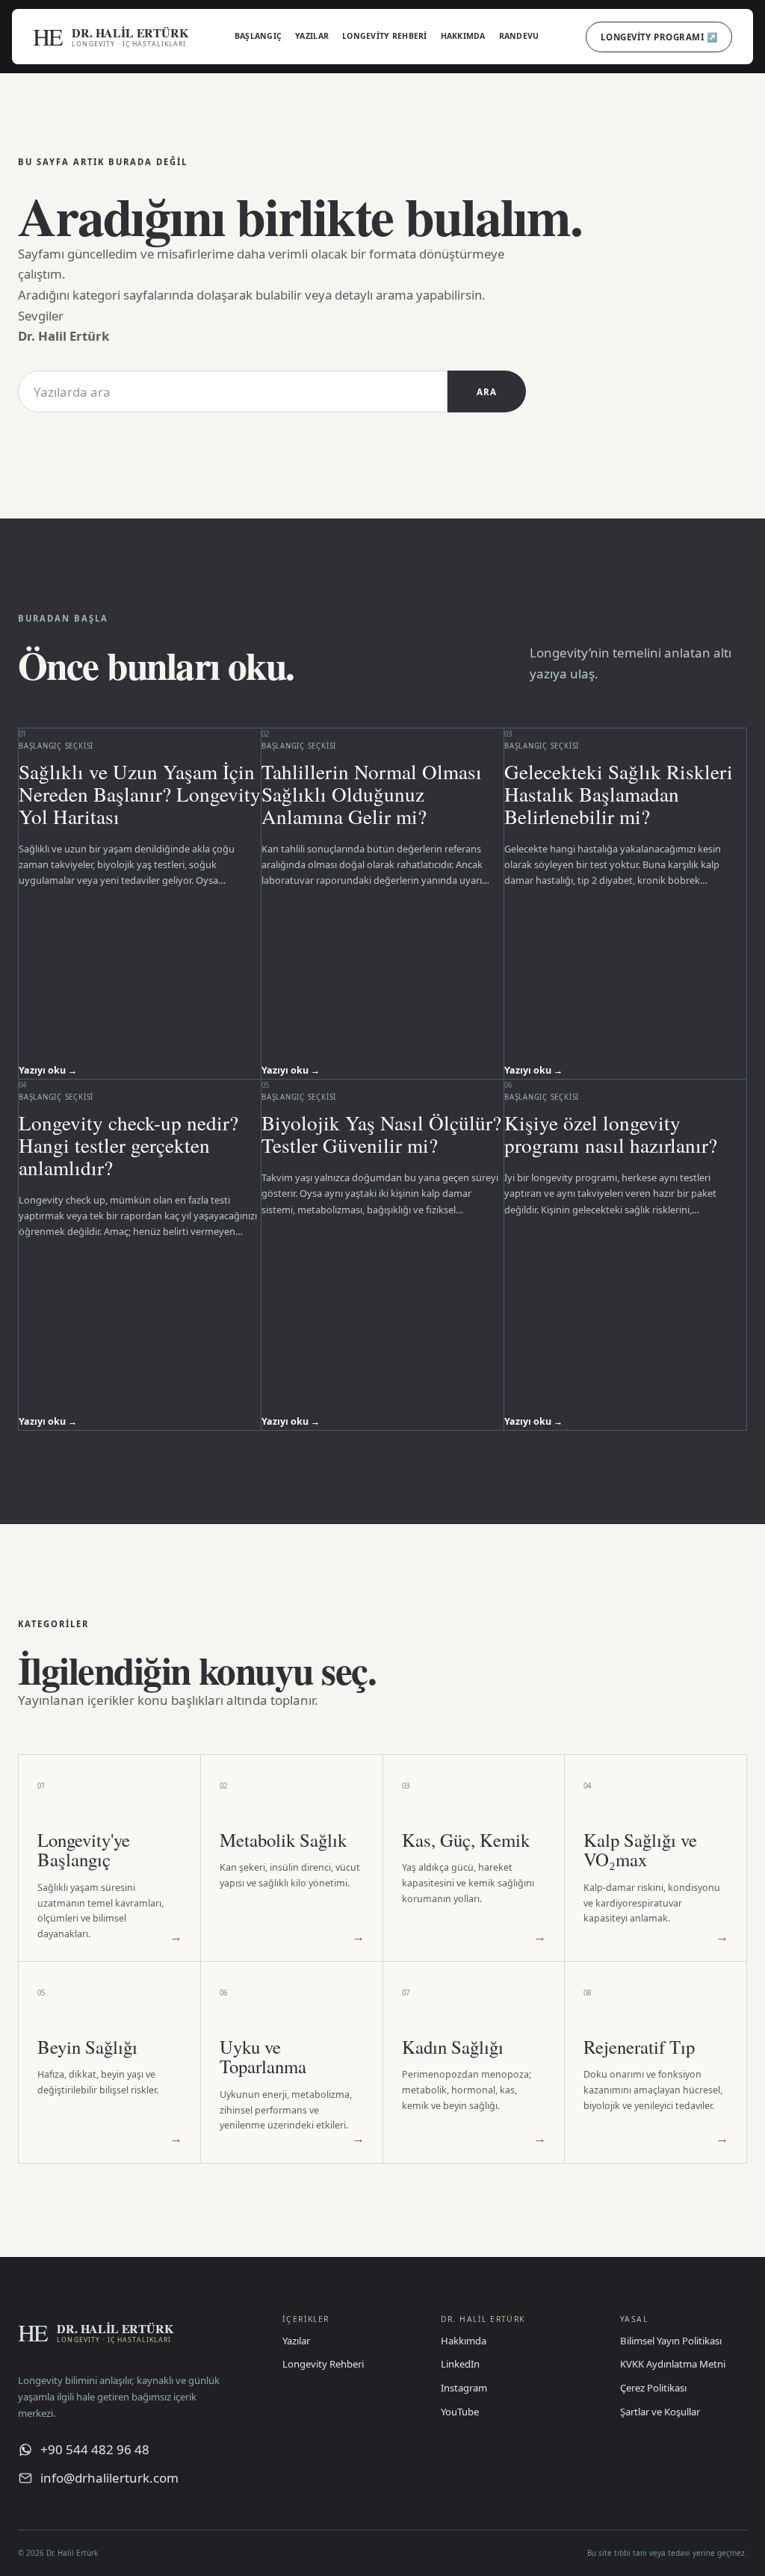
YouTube (460, 2412)
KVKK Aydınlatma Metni (673, 2364)
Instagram (464, 2388)
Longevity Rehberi (385, 36)
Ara (486, 392)
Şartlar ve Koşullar (660, 2412)
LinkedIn (460, 2364)
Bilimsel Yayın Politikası (671, 2341)
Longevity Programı (659, 37)
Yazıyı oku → (48, 1070)
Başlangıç (258, 36)
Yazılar (312, 36)
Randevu (519, 36)
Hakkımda (463, 36)
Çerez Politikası (653, 2388)
